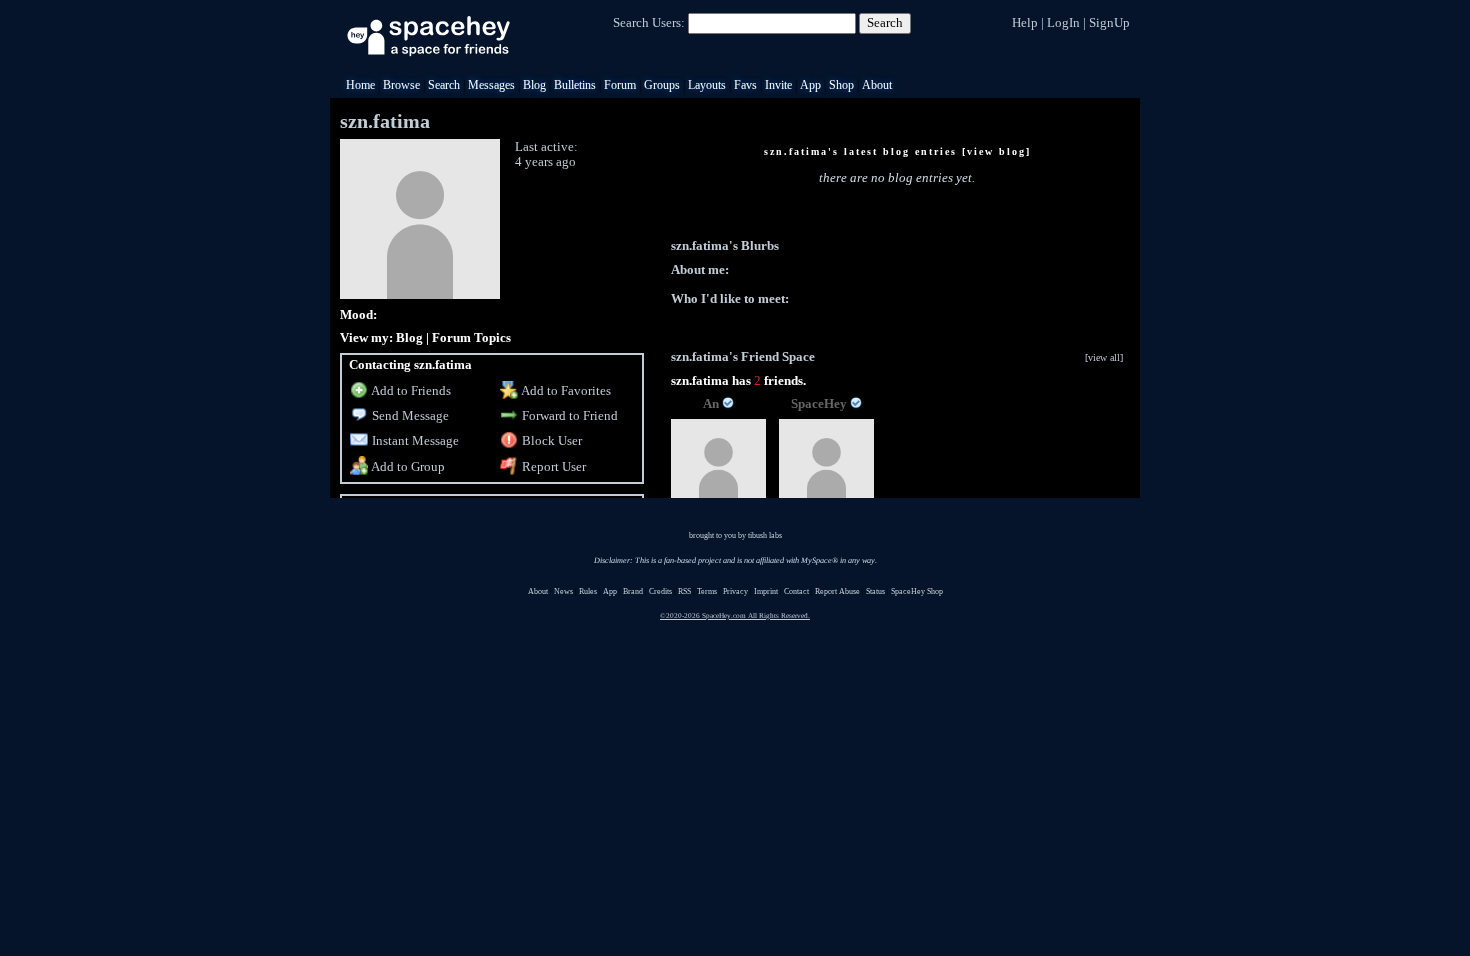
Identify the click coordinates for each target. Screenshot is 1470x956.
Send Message (409, 415)
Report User (552, 466)
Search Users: (649, 22)
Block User (550, 440)
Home (360, 85)
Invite (778, 85)
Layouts (707, 85)
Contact (796, 591)
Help (1025, 22)
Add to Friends (410, 390)
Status (875, 591)
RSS (684, 591)
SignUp (1109, 22)
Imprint (766, 591)
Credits (660, 591)
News (563, 591)
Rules (588, 591)
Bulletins (575, 85)
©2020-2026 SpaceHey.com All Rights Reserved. (735, 616)
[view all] (1104, 357)
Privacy (735, 591)
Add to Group (407, 466)
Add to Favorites (565, 390)
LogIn (1063, 22)
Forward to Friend (568, 415)
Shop (841, 85)
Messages (491, 85)
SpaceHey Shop (917, 591)
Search (885, 22)
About (877, 85)
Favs (745, 85)
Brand (633, 591)
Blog (534, 85)
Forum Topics (471, 337)
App (810, 85)
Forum (620, 85)
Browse (401, 85)
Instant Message (414, 440)
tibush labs (765, 535)
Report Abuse (837, 591)
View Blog (996, 151)
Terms (707, 591)
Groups (662, 85)
